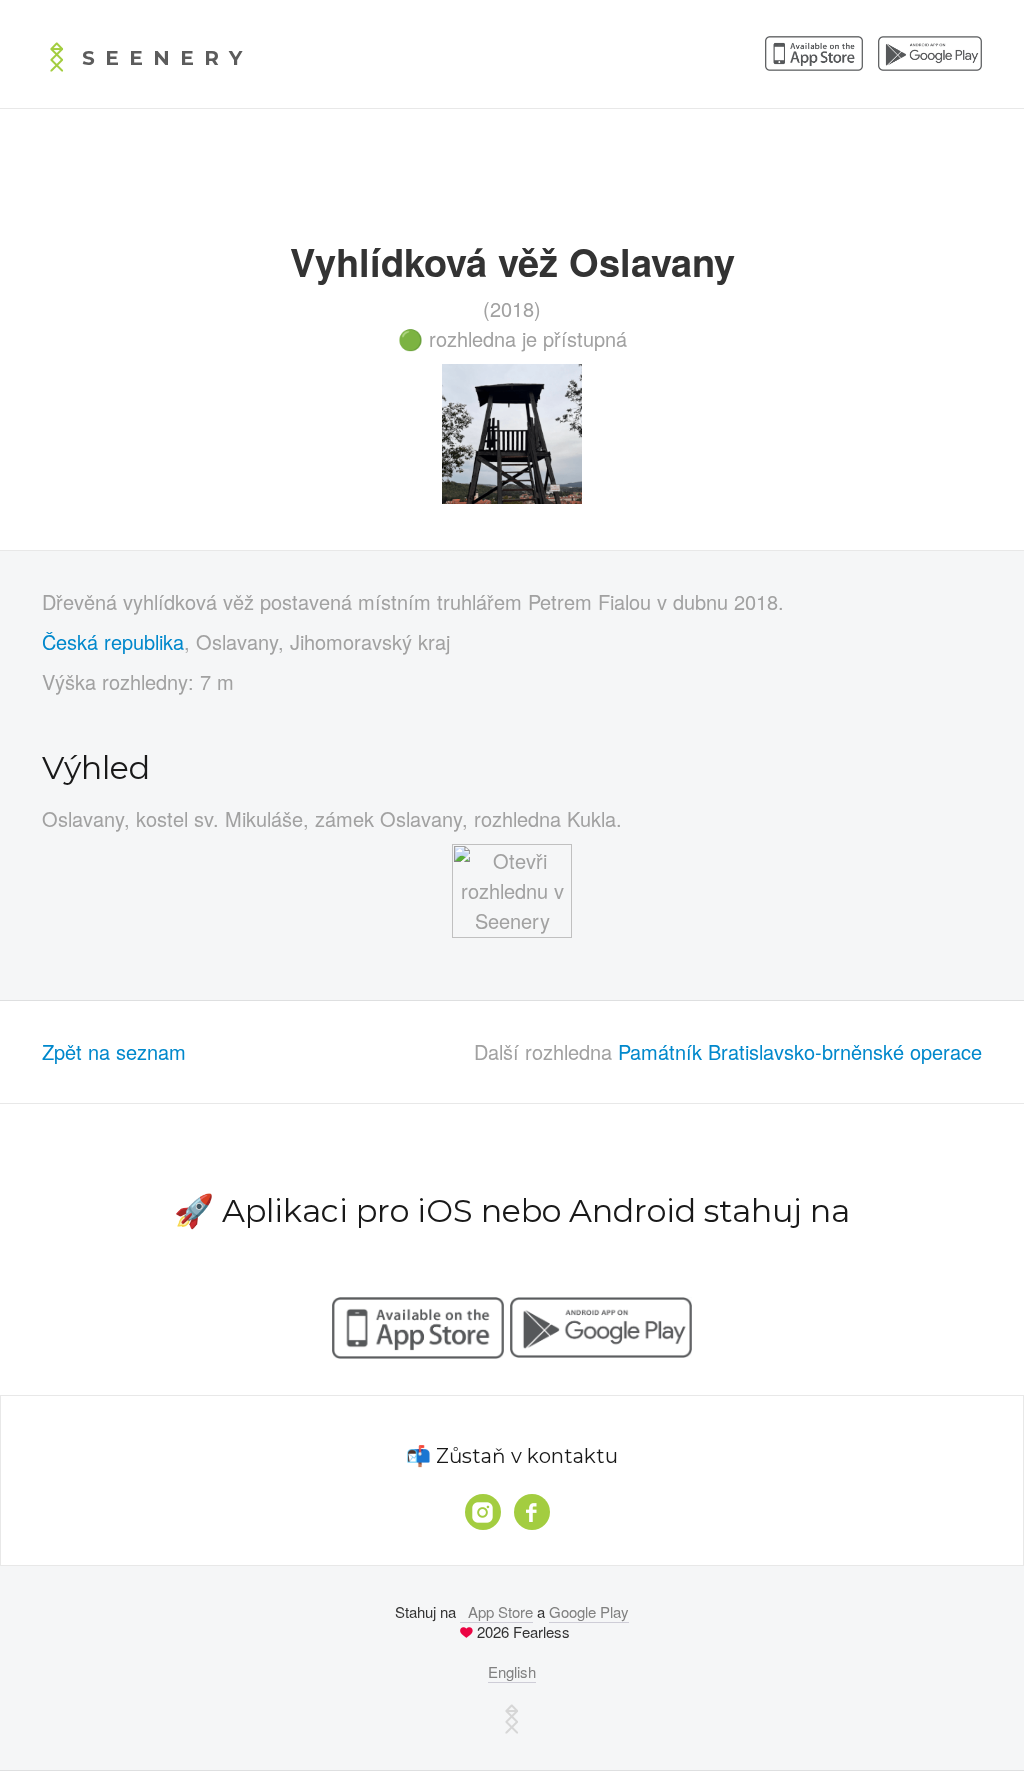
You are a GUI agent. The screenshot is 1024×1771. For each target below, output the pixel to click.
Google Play (589, 1611)
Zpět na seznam (114, 1051)
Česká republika (113, 641)
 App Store (496, 1611)
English (512, 1671)
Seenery (167, 58)
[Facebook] (532, 1512)
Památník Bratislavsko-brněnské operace (800, 1051)
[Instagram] (483, 1512)
